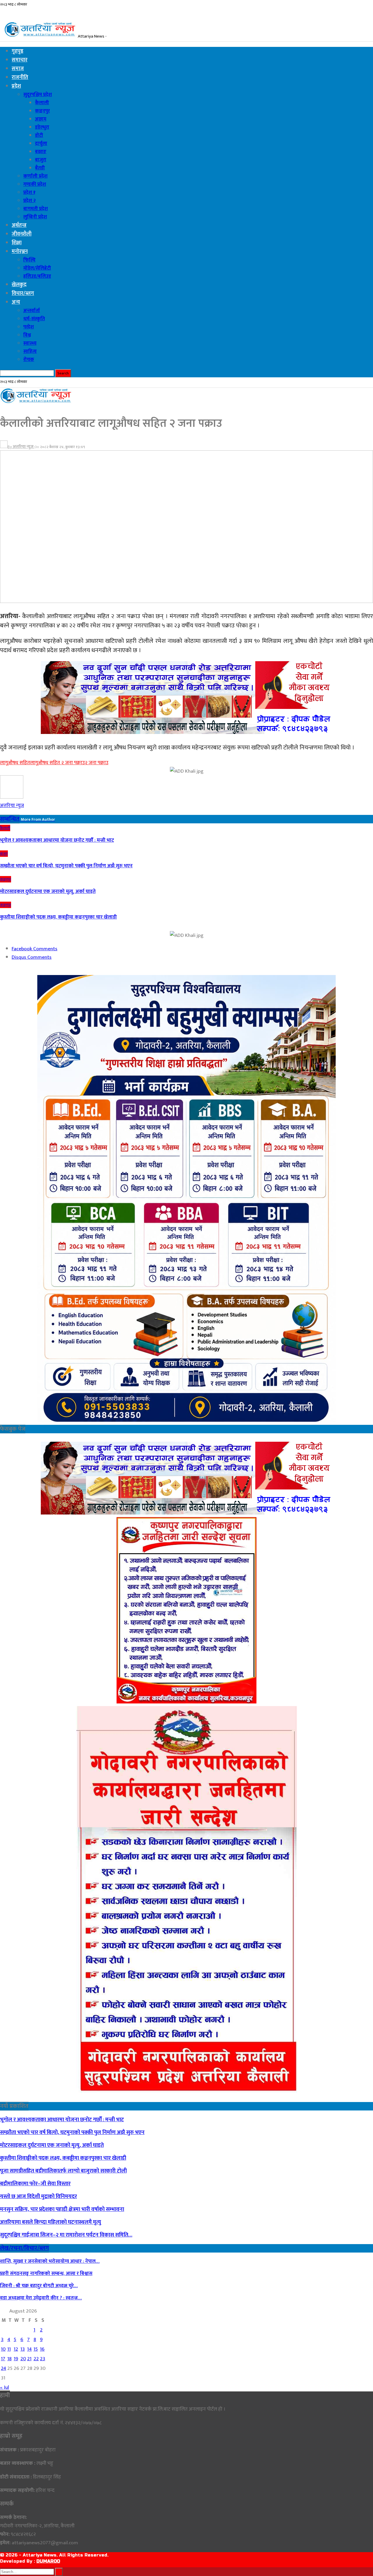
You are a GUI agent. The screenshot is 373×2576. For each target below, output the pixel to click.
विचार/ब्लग (23, 293)
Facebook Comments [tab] (35, 949)
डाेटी (39, 135)
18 (9, 2359)
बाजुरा (41, 160)
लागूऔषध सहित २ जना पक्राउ (57, 763)
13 (23, 2349)
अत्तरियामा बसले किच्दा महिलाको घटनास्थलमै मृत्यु (51, 2222)
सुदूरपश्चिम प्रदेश (38, 95)
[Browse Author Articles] (12, 797)
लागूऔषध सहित (15, 763)
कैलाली (42, 103)
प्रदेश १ (29, 192)
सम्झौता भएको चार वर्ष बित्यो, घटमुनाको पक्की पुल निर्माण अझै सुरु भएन (72, 2132)
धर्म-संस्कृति (34, 319)
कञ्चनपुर (42, 111)
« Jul (5, 2387)
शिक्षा (17, 243)
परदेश (29, 327)
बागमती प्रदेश (36, 209)
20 (23, 2359)
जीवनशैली (22, 234)
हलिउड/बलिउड (37, 276)
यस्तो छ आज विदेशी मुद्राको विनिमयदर (38, 2196)
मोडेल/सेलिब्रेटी (37, 268)
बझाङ (41, 152)
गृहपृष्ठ (17, 51)
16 (42, 2349)
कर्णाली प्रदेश (35, 176)
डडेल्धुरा (42, 127)
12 (16, 2349)
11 (9, 2349)
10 (3, 2349)
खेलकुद (19, 285)
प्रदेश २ (30, 201)
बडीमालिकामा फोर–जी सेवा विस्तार (35, 2184)
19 (16, 2359)
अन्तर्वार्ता (32, 311)
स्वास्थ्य (30, 343)
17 (3, 2359)
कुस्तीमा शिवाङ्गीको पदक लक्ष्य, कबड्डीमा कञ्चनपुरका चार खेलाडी (63, 2158)
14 (29, 2349)
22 (36, 2359)
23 (43, 2359)
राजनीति (20, 77)
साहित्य (30, 351)
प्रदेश (16, 86)
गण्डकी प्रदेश (35, 184)
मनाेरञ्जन (20, 252)
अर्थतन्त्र (19, 225)
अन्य (16, 302)
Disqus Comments (32, 957)
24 (3, 2368)
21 (29, 2359)
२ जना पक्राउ (97, 763)
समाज (18, 69)
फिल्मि (29, 260)
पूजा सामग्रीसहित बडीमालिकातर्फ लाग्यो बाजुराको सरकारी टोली (63, 2171)
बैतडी (40, 168)
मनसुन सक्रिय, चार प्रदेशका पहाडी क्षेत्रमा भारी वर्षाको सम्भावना (62, 2209)
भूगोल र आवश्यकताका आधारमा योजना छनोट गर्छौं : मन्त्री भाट (62, 2120)
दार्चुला (41, 144)
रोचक (29, 360)
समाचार (20, 60)
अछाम (41, 119)
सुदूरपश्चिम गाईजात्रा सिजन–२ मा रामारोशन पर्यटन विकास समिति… (66, 2235)
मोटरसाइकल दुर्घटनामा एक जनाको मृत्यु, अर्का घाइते (52, 2145)
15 (36, 2349)
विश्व (27, 335)
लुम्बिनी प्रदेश (35, 217)
